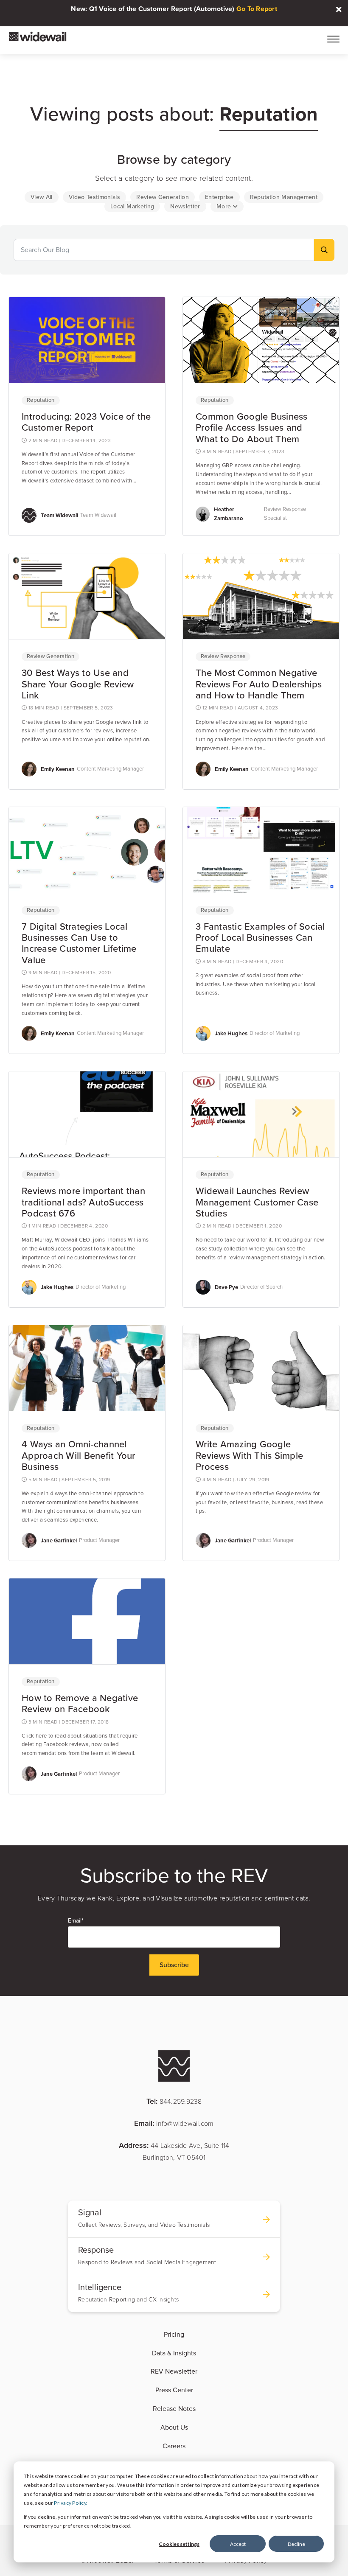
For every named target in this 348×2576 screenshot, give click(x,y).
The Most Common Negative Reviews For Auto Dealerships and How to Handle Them (259, 684)
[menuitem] (42, 197)
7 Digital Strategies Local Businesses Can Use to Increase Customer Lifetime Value (79, 943)
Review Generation (51, 656)
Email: (174, 2123)
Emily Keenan (58, 769)
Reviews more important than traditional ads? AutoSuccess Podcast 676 (83, 1202)
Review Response (223, 656)
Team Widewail (59, 515)
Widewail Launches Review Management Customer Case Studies (257, 1202)
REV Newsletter (174, 2371)
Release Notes (174, 2409)
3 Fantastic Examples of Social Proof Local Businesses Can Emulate (260, 938)
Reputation (41, 400)
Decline (296, 2544)
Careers (174, 2446)
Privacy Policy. (71, 2503)
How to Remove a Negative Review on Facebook (80, 1704)
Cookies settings (179, 2544)
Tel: (174, 2101)
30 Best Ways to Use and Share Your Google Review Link (78, 684)
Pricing (174, 2335)
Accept (238, 2544)
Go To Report (257, 9)
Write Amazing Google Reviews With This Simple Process (249, 1456)
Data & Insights (174, 2353)
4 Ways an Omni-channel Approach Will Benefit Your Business (79, 1456)
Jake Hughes (231, 1033)
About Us (174, 2427)
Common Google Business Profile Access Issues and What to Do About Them (252, 428)
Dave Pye (226, 1287)
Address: (174, 2151)
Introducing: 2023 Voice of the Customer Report (86, 422)
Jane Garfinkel (59, 1540)
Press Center (174, 2390)
